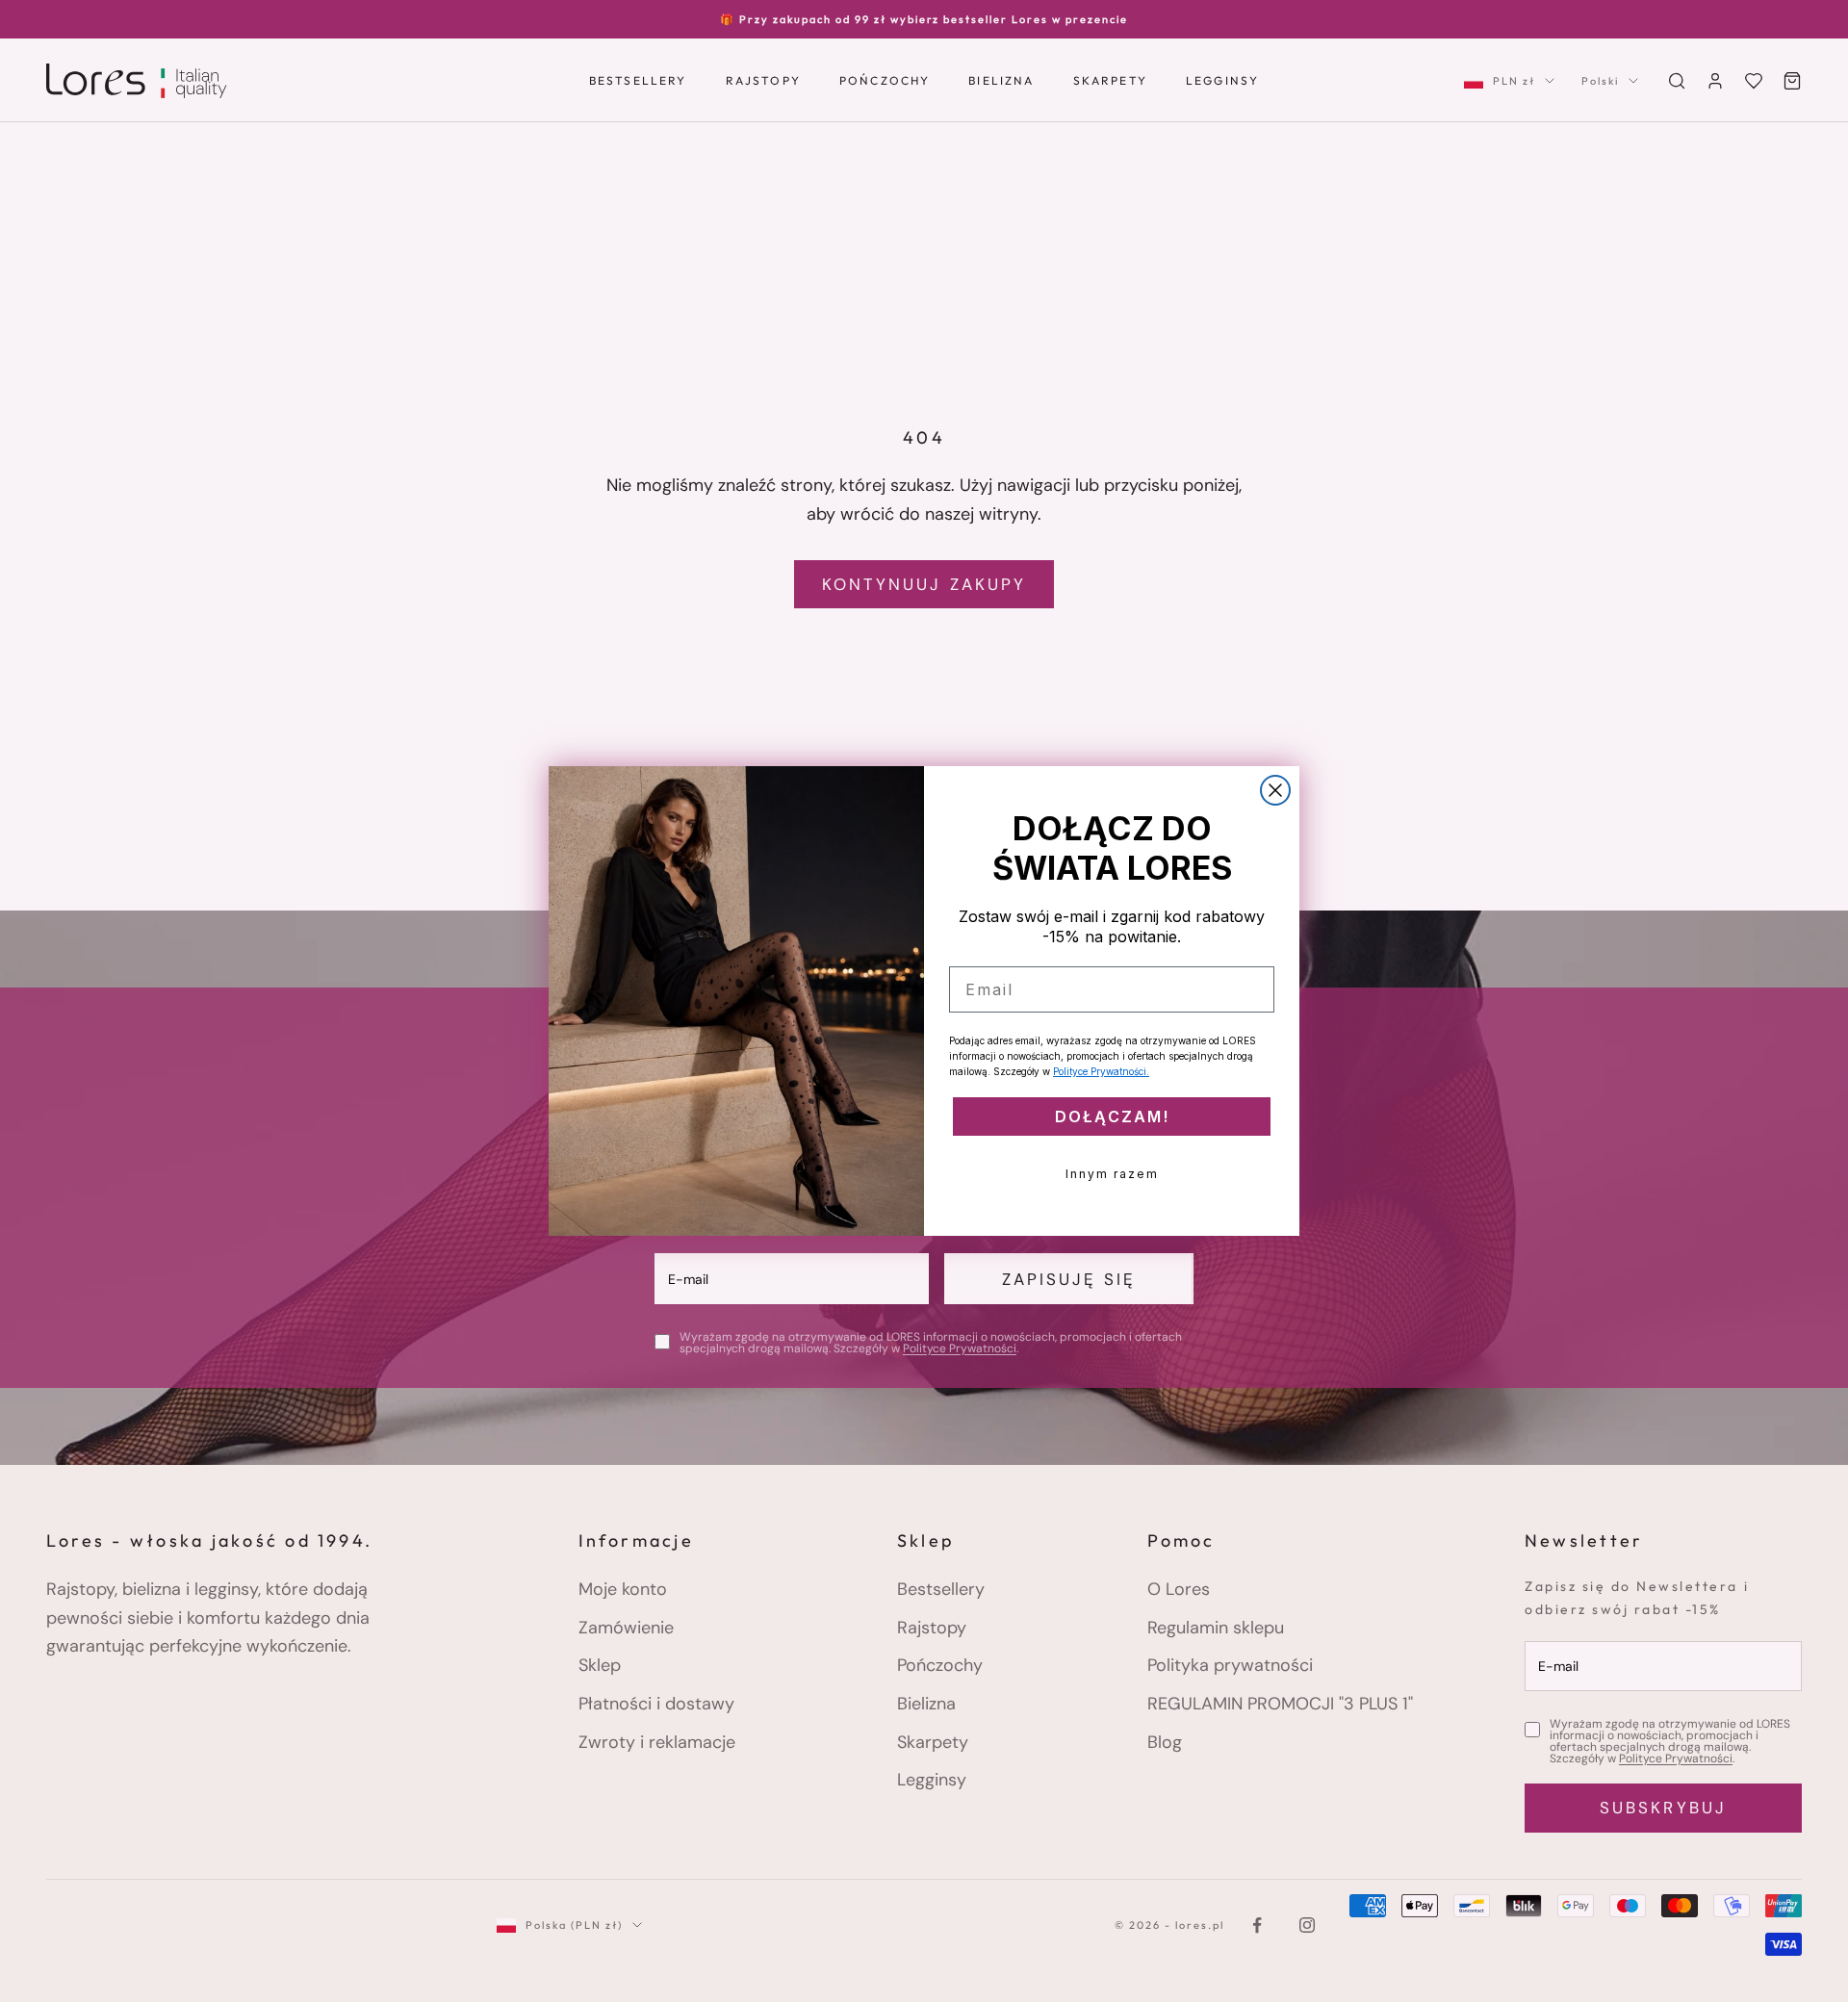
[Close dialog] (1275, 790)
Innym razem (1112, 1174)
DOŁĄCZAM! (1112, 1116)
